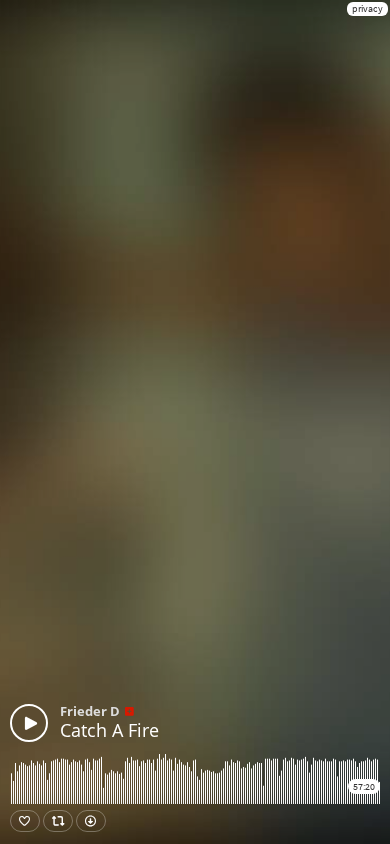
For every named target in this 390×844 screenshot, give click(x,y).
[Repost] (58, 821)
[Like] (25, 821)
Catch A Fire (109, 730)
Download (91, 821)
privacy (367, 8)
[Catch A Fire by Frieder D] (29, 723)
